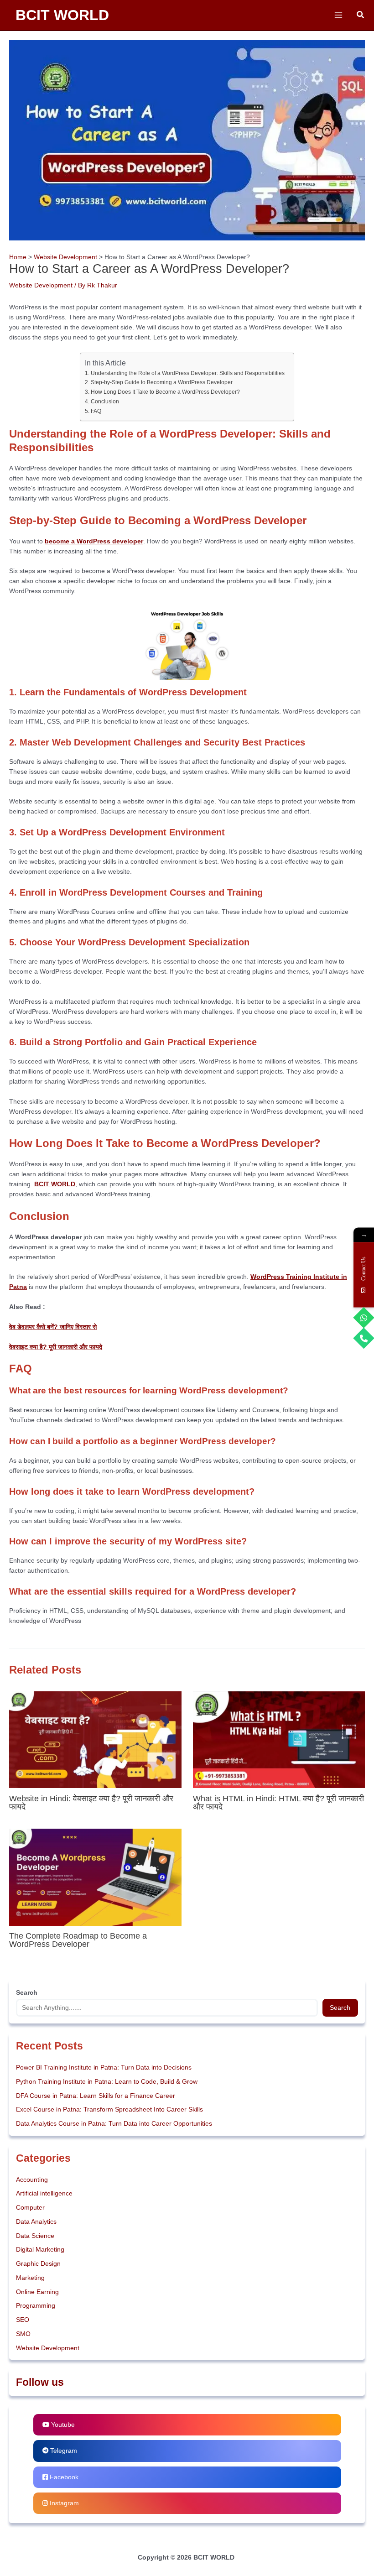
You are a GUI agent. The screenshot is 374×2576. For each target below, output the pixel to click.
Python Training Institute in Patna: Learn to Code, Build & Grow (107, 2082)
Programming (36, 2306)
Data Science (35, 2236)
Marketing (30, 2278)
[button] (361, 15)
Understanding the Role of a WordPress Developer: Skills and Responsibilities (187, 373)
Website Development (41, 285)
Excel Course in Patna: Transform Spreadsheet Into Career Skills (109, 2109)
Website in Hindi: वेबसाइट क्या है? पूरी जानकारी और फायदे (91, 1802)
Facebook (63, 2477)
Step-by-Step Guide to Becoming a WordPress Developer (161, 382)
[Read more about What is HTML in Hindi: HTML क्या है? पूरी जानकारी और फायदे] (279, 1739)
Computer (30, 2208)
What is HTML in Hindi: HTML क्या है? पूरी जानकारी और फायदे (278, 1802)
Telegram (63, 2451)
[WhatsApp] (364, 1318)
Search (340, 2008)
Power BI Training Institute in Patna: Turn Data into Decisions (104, 2068)
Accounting (32, 2180)
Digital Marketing (40, 2250)
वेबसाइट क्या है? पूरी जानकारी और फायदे (56, 1347)
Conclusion (105, 402)
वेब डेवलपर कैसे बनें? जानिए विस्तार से (53, 1327)
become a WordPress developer (94, 541)
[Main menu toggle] (338, 15)
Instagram (63, 2503)
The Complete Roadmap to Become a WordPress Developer (78, 1940)
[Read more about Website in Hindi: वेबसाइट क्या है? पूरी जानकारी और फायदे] (95, 1739)
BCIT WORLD (62, 15)
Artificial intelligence (44, 2193)
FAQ (96, 411)
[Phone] (364, 1338)
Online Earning (37, 2292)
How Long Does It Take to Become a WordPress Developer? (165, 392)
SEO (23, 2320)
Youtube (62, 2425)
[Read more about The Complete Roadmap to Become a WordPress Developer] (95, 1877)
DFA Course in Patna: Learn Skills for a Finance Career (96, 2096)
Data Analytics (36, 2222)
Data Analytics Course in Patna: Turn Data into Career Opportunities (114, 2124)
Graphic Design (38, 2264)
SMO (23, 2334)
